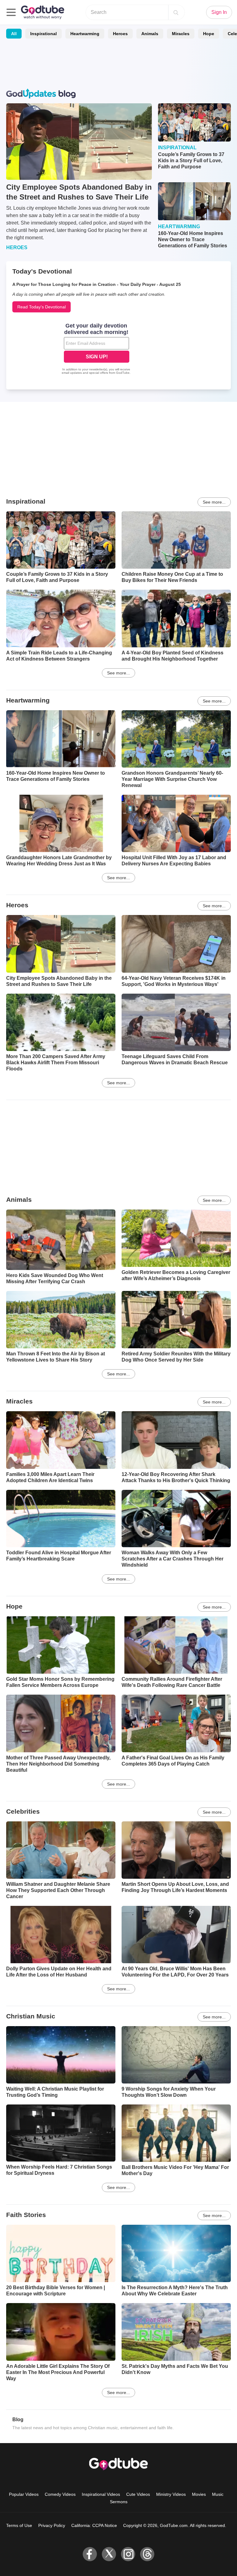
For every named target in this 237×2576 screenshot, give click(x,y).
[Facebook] (90, 2554)
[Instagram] (128, 2554)
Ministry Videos (171, 2494)
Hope (209, 34)
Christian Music (31, 2016)
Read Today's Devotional (42, 307)
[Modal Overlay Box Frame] (97, 349)
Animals (150, 34)
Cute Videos (138, 2494)
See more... (214, 502)
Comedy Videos (60, 2494)
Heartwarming (85, 34)
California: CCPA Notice (94, 2525)
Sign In (219, 12)
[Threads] (147, 2554)
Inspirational (44, 34)
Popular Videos (24, 2494)
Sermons (119, 2502)
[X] (109, 2554)
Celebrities (23, 1811)
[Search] (176, 12)
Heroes (120, 34)
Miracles (181, 34)
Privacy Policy (52, 2525)
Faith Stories (26, 2215)
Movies (199, 2494)
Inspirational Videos (101, 2494)
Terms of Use (19, 2525)
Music (218, 2494)
